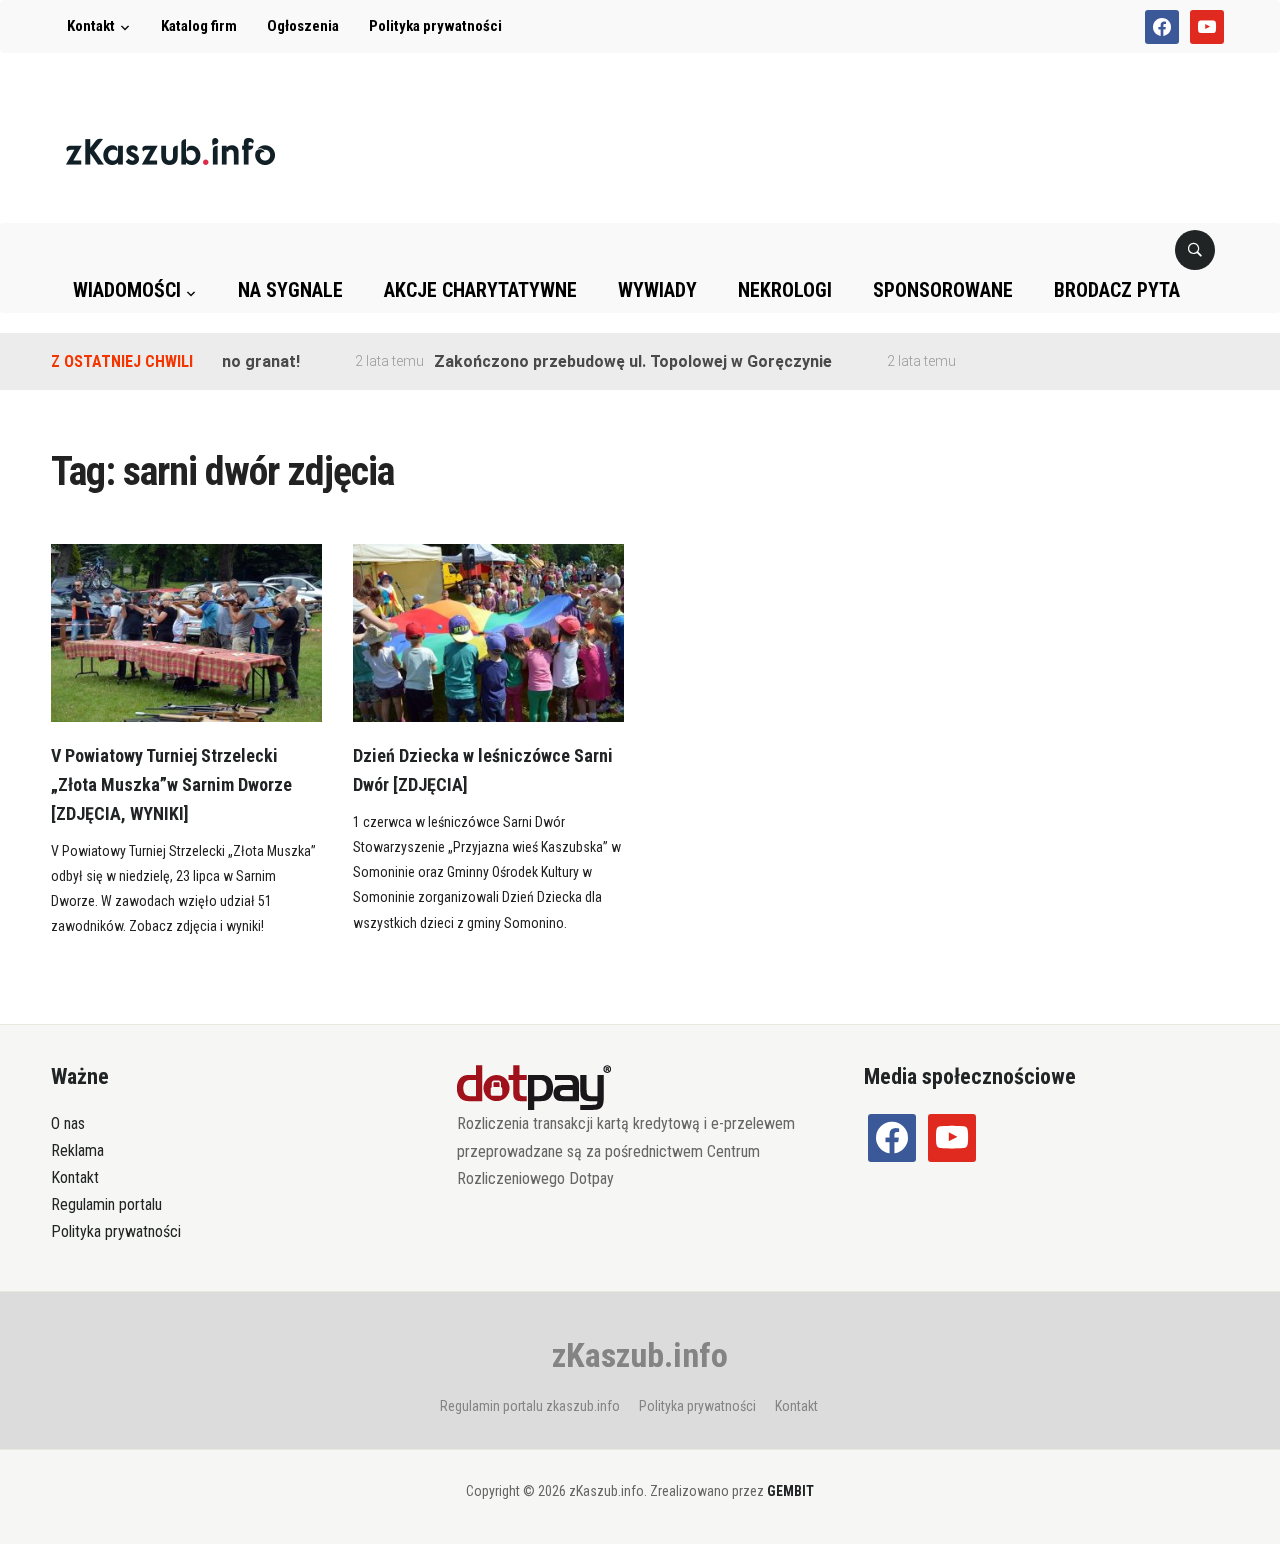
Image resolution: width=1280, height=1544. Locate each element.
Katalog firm (199, 26)
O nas (68, 1123)
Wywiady (657, 290)
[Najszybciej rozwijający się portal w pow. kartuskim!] (170, 150)
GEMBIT (790, 1491)
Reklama (77, 1150)
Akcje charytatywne (480, 290)
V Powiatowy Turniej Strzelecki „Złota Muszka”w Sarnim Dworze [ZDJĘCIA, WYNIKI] (171, 784)
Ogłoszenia (303, 26)
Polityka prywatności (435, 26)
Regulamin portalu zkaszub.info (530, 1406)
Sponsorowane (943, 290)
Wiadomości (127, 290)
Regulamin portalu (106, 1204)
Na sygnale (290, 290)
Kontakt (91, 26)
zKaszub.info (640, 1355)
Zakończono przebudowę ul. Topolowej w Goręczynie (615, 361)
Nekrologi (785, 290)
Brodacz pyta (1117, 290)
